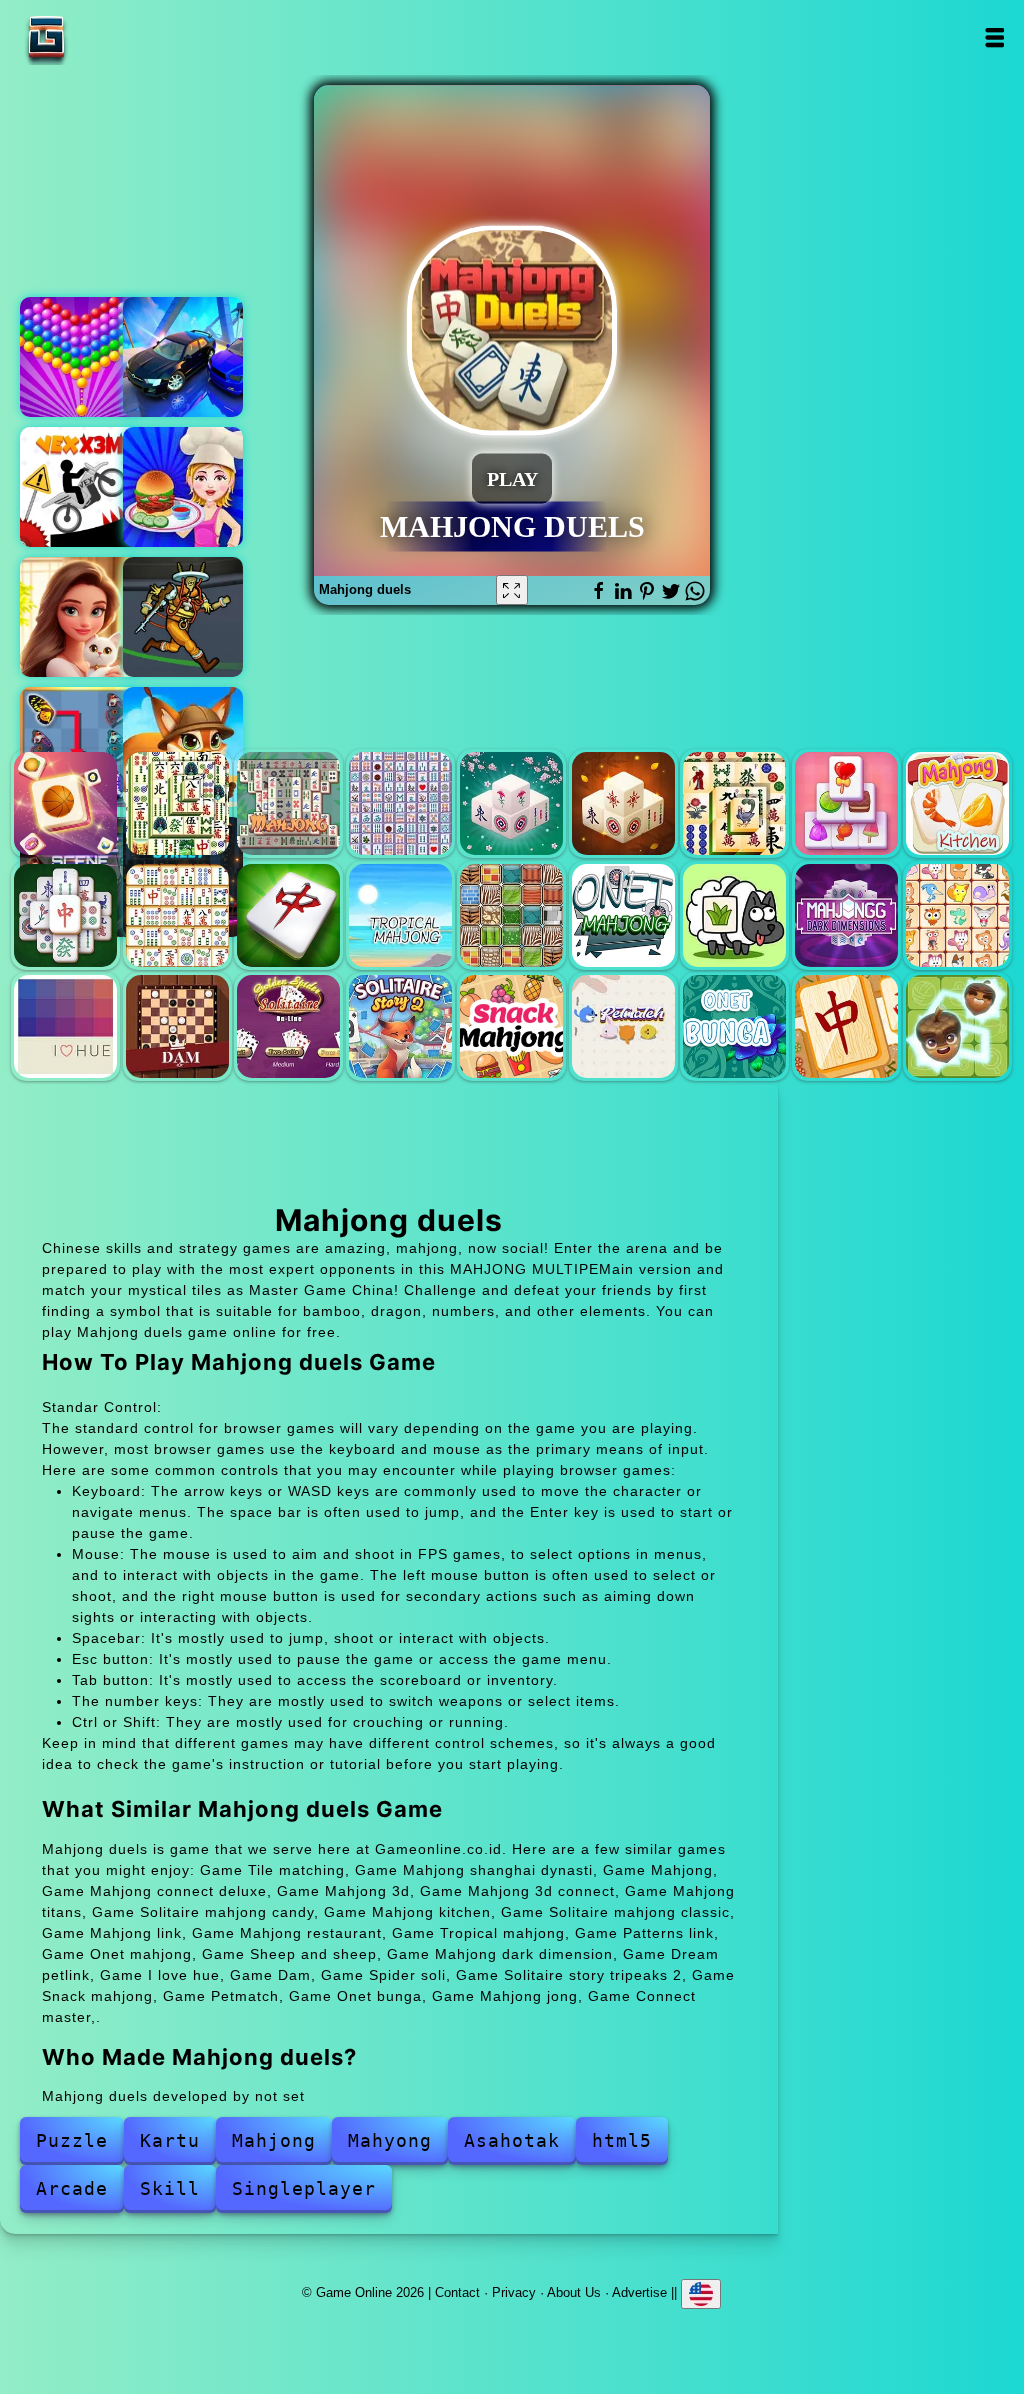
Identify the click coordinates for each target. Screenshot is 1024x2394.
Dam (177, 1026)
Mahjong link (177, 915)
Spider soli (288, 1026)
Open (994, 37)
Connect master (957, 1026)
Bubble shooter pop (80, 357)
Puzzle (72, 2140)
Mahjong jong (846, 1026)
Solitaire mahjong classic (65, 915)
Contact (457, 2291)
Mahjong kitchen (957, 803)
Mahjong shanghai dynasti (177, 803)
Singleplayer (304, 2188)
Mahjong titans (734, 803)
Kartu (170, 2140)
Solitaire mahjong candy (846, 803)
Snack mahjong (511, 1026)
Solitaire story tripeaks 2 (400, 1026)
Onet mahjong (623, 915)
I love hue (65, 1026)
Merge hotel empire (80, 617)
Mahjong (288, 803)
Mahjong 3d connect (623, 803)
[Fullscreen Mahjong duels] (512, 590)
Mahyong (390, 2140)
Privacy (514, 2291)
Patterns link (511, 915)
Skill (170, 2188)
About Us (574, 2291)
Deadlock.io (183, 617)
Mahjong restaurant (288, 915)
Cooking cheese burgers (183, 487)
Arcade (72, 2188)
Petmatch (623, 1026)
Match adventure (183, 747)
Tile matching (65, 803)
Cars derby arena (183, 357)
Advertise (639, 2291)
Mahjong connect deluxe (400, 803)
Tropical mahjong (400, 915)
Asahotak (512, 2140)
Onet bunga (734, 1026)
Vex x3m (80, 487)
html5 (622, 2140)
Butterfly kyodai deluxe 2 (80, 747)
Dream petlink (957, 915)
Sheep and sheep (734, 915)
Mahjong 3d (511, 803)
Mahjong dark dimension (846, 915)
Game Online (109, 37)
